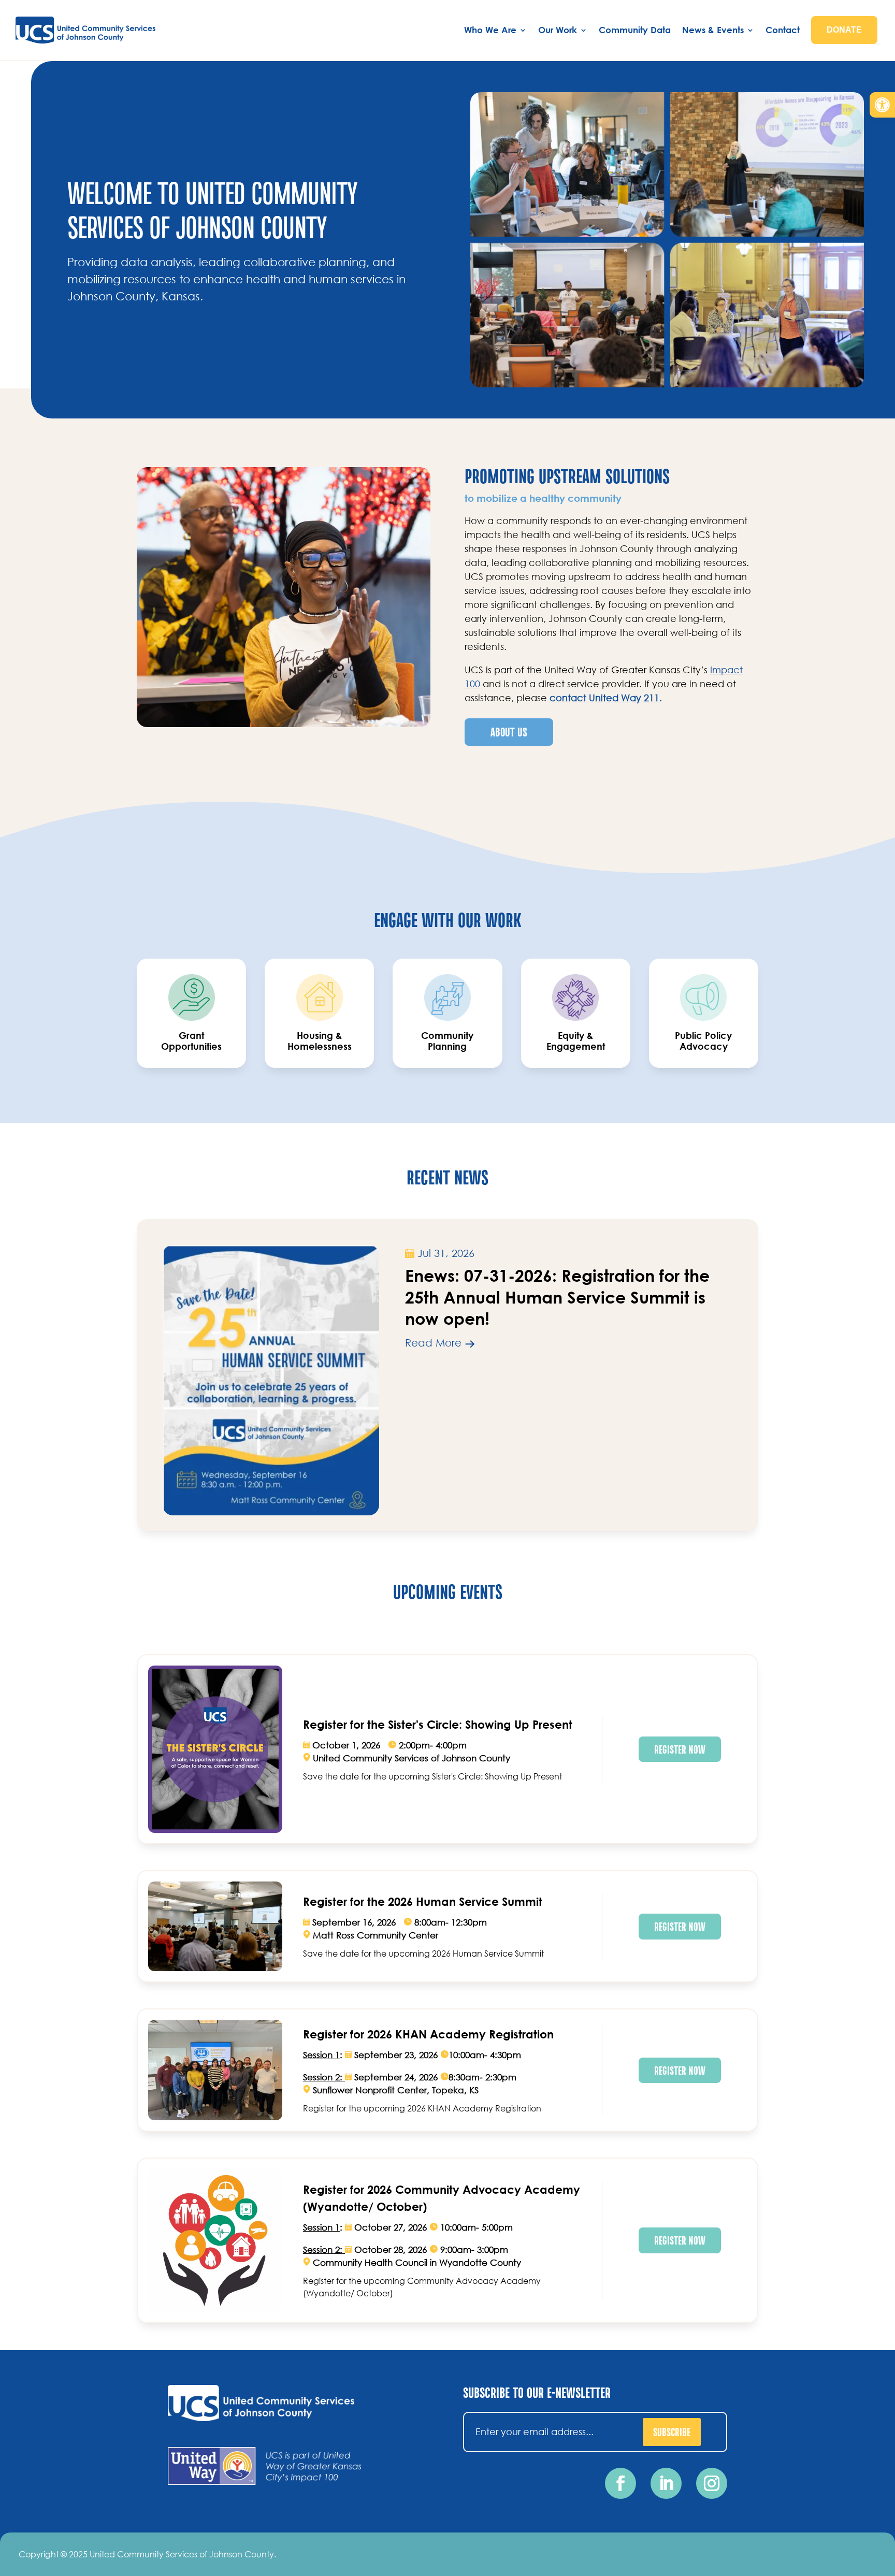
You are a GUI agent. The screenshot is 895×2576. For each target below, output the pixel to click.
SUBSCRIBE (672, 2432)
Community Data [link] (635, 30)
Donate (844, 30)
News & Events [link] (713, 30)
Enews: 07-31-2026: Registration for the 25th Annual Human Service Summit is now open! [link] (557, 1297)
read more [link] (433, 1343)
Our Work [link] (558, 30)
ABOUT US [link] (509, 732)
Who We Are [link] (490, 30)
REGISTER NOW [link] (680, 1749)
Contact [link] (783, 30)
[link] (882, 105)
